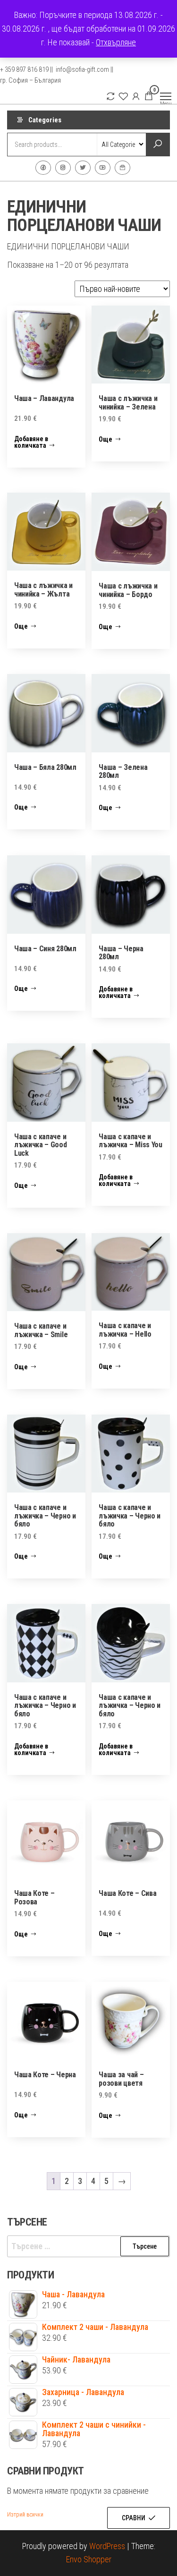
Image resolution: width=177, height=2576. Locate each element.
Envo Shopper (89, 2559)
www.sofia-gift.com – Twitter (83, 168)
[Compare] (110, 96)
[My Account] (136, 96)
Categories (45, 120)
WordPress (107, 2546)
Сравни (134, 2518)
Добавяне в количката (31, 442)
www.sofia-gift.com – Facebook (43, 168)
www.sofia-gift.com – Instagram (63, 168)
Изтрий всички (25, 2515)
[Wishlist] (123, 96)
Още (105, 439)
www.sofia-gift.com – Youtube (103, 168)
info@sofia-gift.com (122, 168)
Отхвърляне (116, 42)
